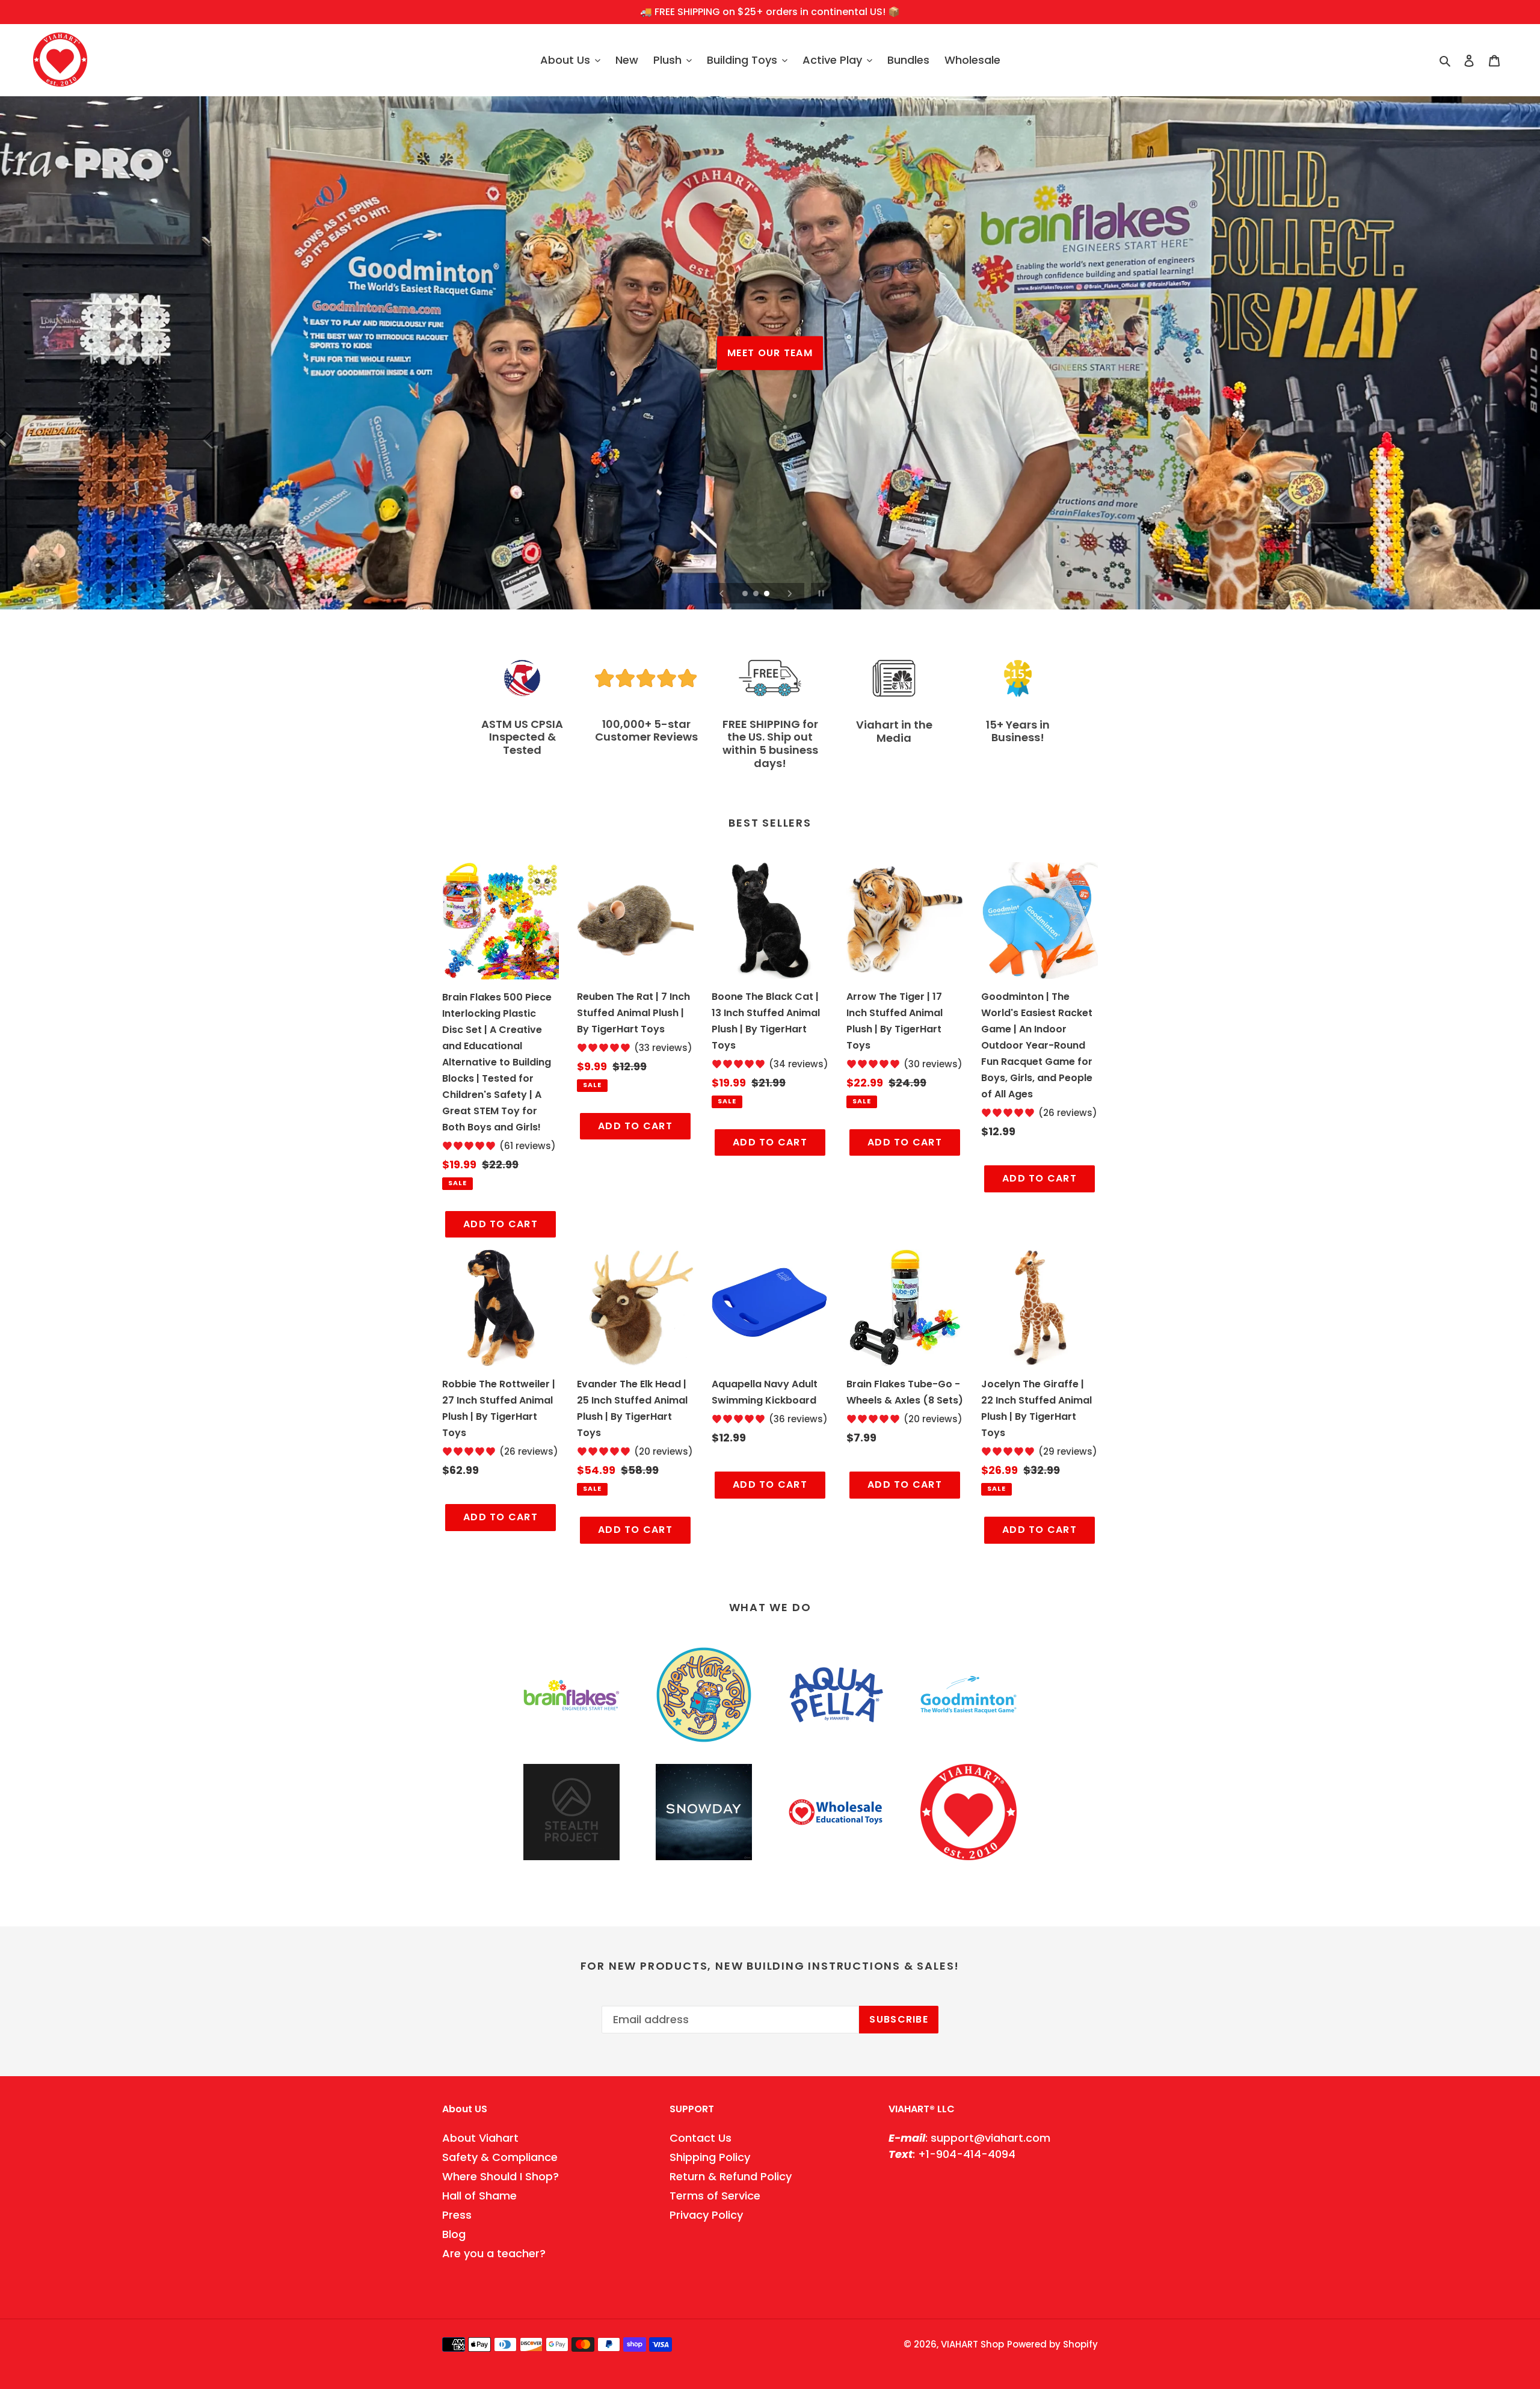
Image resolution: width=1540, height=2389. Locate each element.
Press (457, 2215)
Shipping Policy (710, 2157)
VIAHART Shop (972, 2344)
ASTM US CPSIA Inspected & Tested (522, 737)
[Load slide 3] (768, 594)
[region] (770, 12)
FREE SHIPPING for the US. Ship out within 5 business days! (770, 744)
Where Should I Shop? (500, 2176)
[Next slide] (790, 593)
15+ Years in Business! (1018, 731)
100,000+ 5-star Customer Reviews (646, 731)
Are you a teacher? (494, 2253)
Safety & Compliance (500, 2157)
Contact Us (701, 2138)
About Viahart (480, 2138)
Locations (770, 370)
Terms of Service (715, 2196)
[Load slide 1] (746, 594)
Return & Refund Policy (731, 2176)
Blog (454, 2234)
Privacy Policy (706, 2215)
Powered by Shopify (1052, 2344)
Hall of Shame (479, 2196)
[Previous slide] (722, 593)
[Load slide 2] (757, 594)
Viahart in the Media (894, 731)
